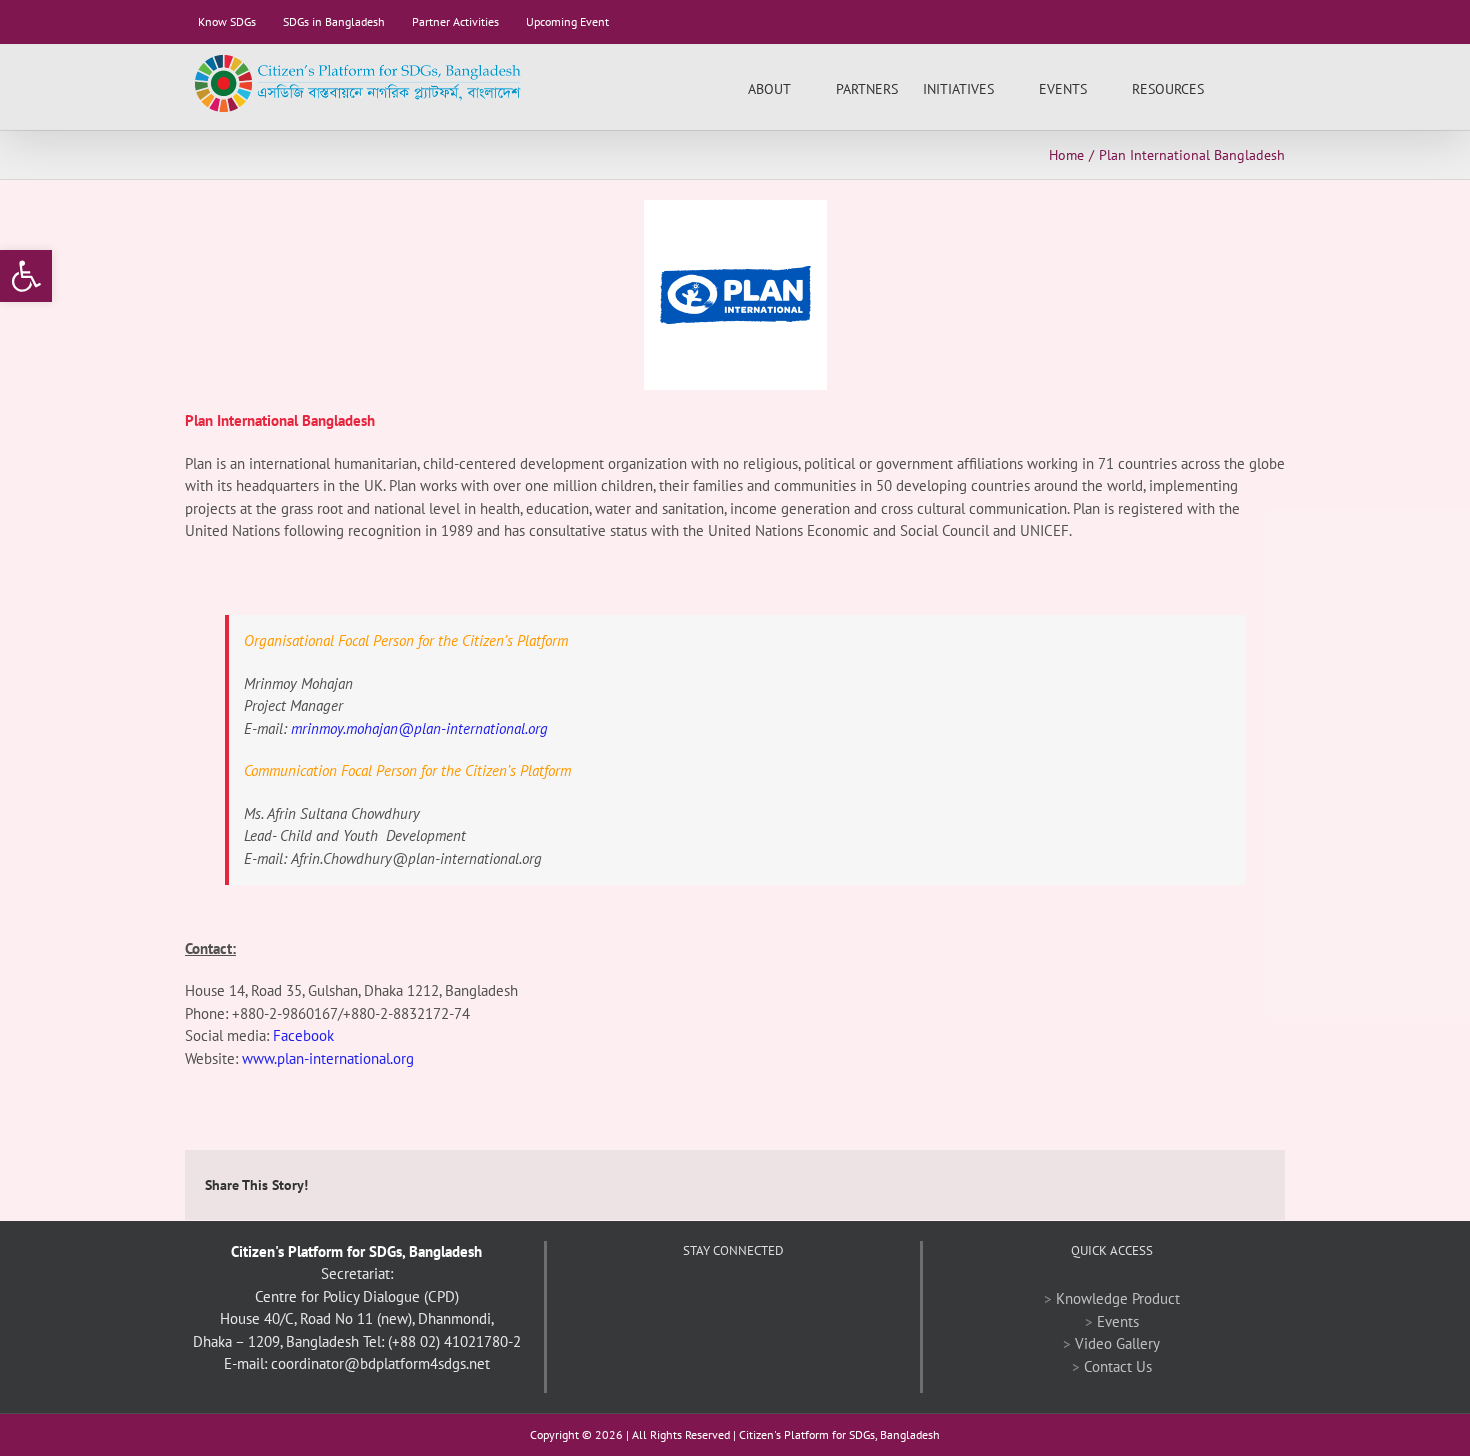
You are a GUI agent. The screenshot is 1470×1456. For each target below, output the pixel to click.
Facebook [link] (303, 1035)
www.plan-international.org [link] (328, 1058)
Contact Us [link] (1118, 1366)
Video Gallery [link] (1117, 1343)
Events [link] (1118, 1321)
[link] (26, 276)
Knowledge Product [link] (1118, 1298)
